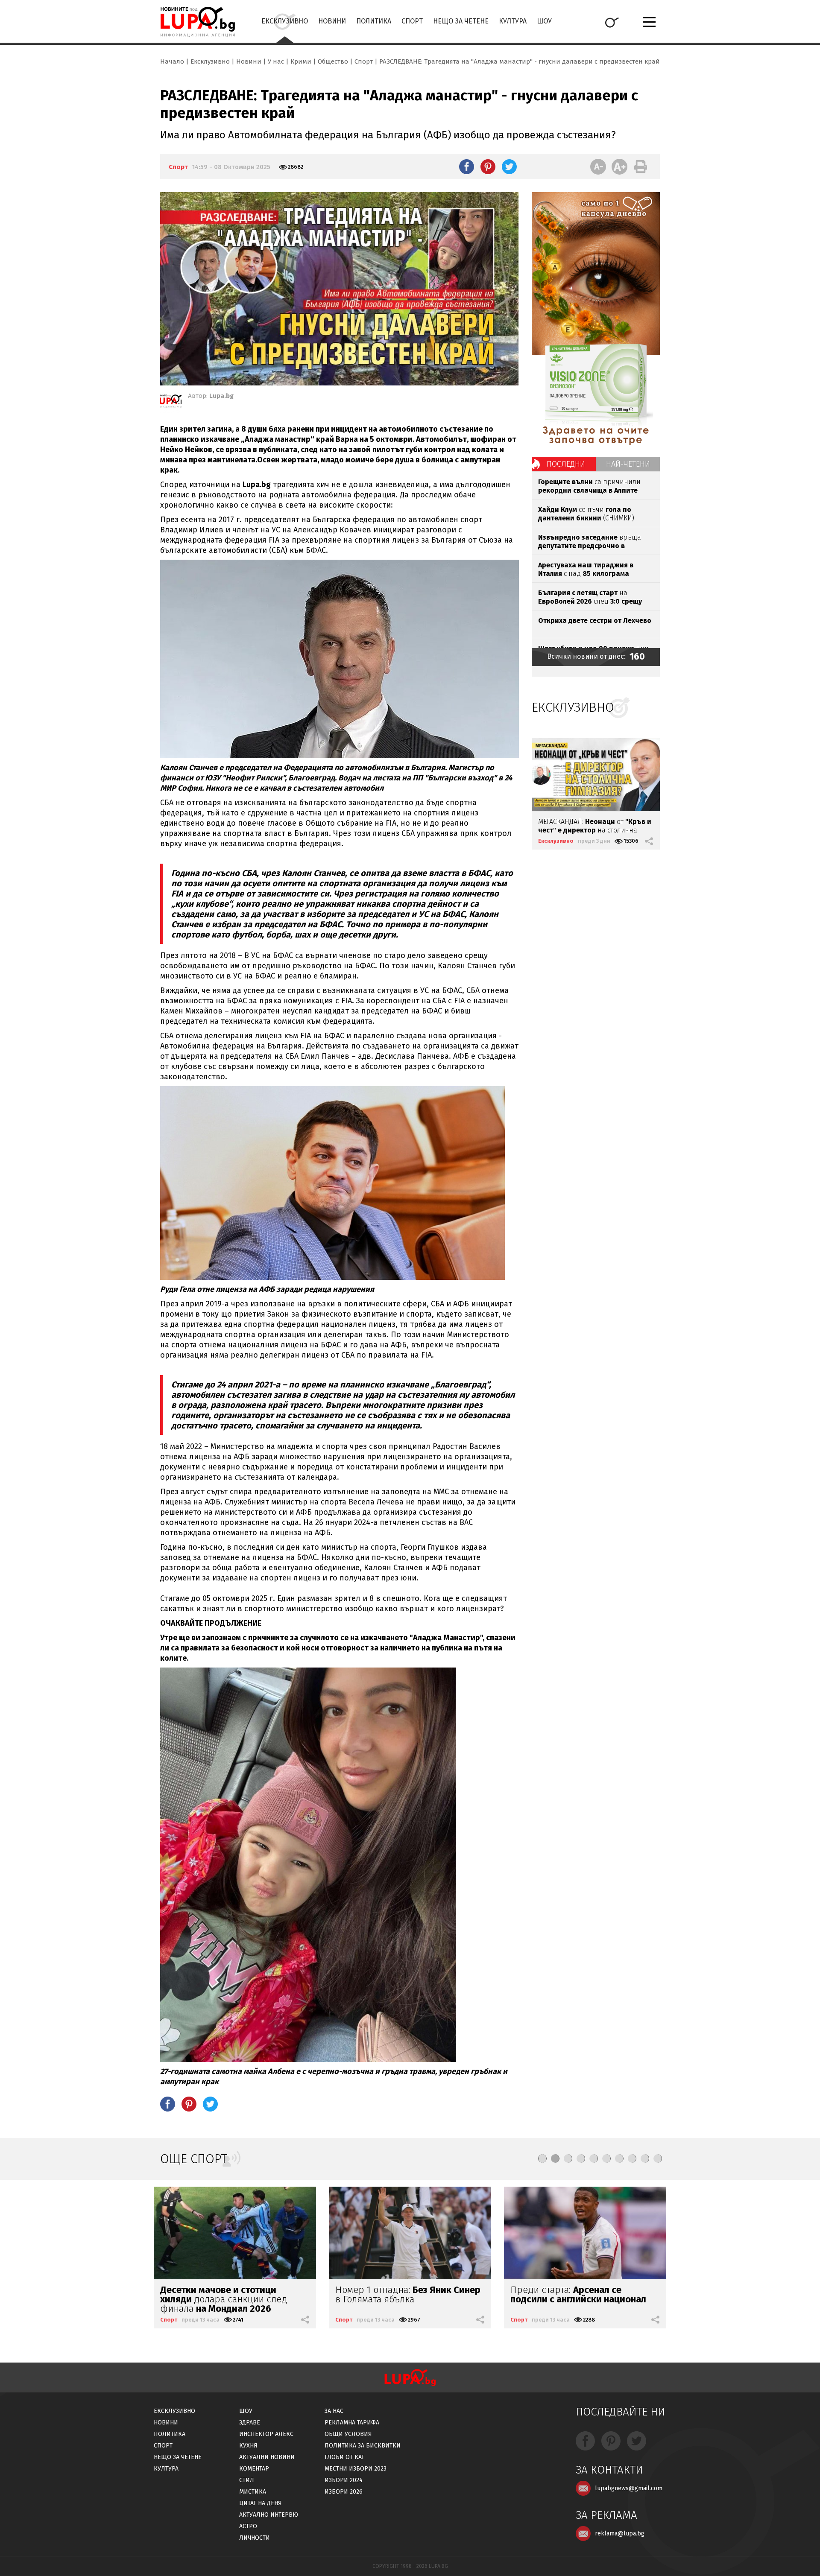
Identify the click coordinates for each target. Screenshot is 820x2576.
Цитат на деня (261, 2503)
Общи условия (348, 2434)
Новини (332, 21)
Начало (172, 61)
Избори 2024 (344, 2480)
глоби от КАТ (344, 2457)
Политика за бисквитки (363, 2446)
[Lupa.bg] (171, 403)
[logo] (198, 22)
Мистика (253, 2492)
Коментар (254, 2469)
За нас (334, 2411)
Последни (566, 464)
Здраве (250, 2423)
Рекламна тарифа (352, 2423)
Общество (333, 61)
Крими (301, 61)
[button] (542, 2158)
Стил (247, 2480)
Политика (374, 21)
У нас (276, 61)
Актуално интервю (269, 2515)
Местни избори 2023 (356, 2469)
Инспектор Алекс (266, 2434)
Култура (513, 21)
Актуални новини (267, 2457)
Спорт (412, 21)
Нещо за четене (461, 21)
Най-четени (628, 464)
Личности (255, 2538)
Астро (248, 2526)
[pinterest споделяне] (488, 166)
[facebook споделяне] (467, 166)
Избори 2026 (344, 2492)
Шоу (544, 21)
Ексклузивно (285, 21)
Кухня (248, 2446)
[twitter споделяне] (509, 166)
